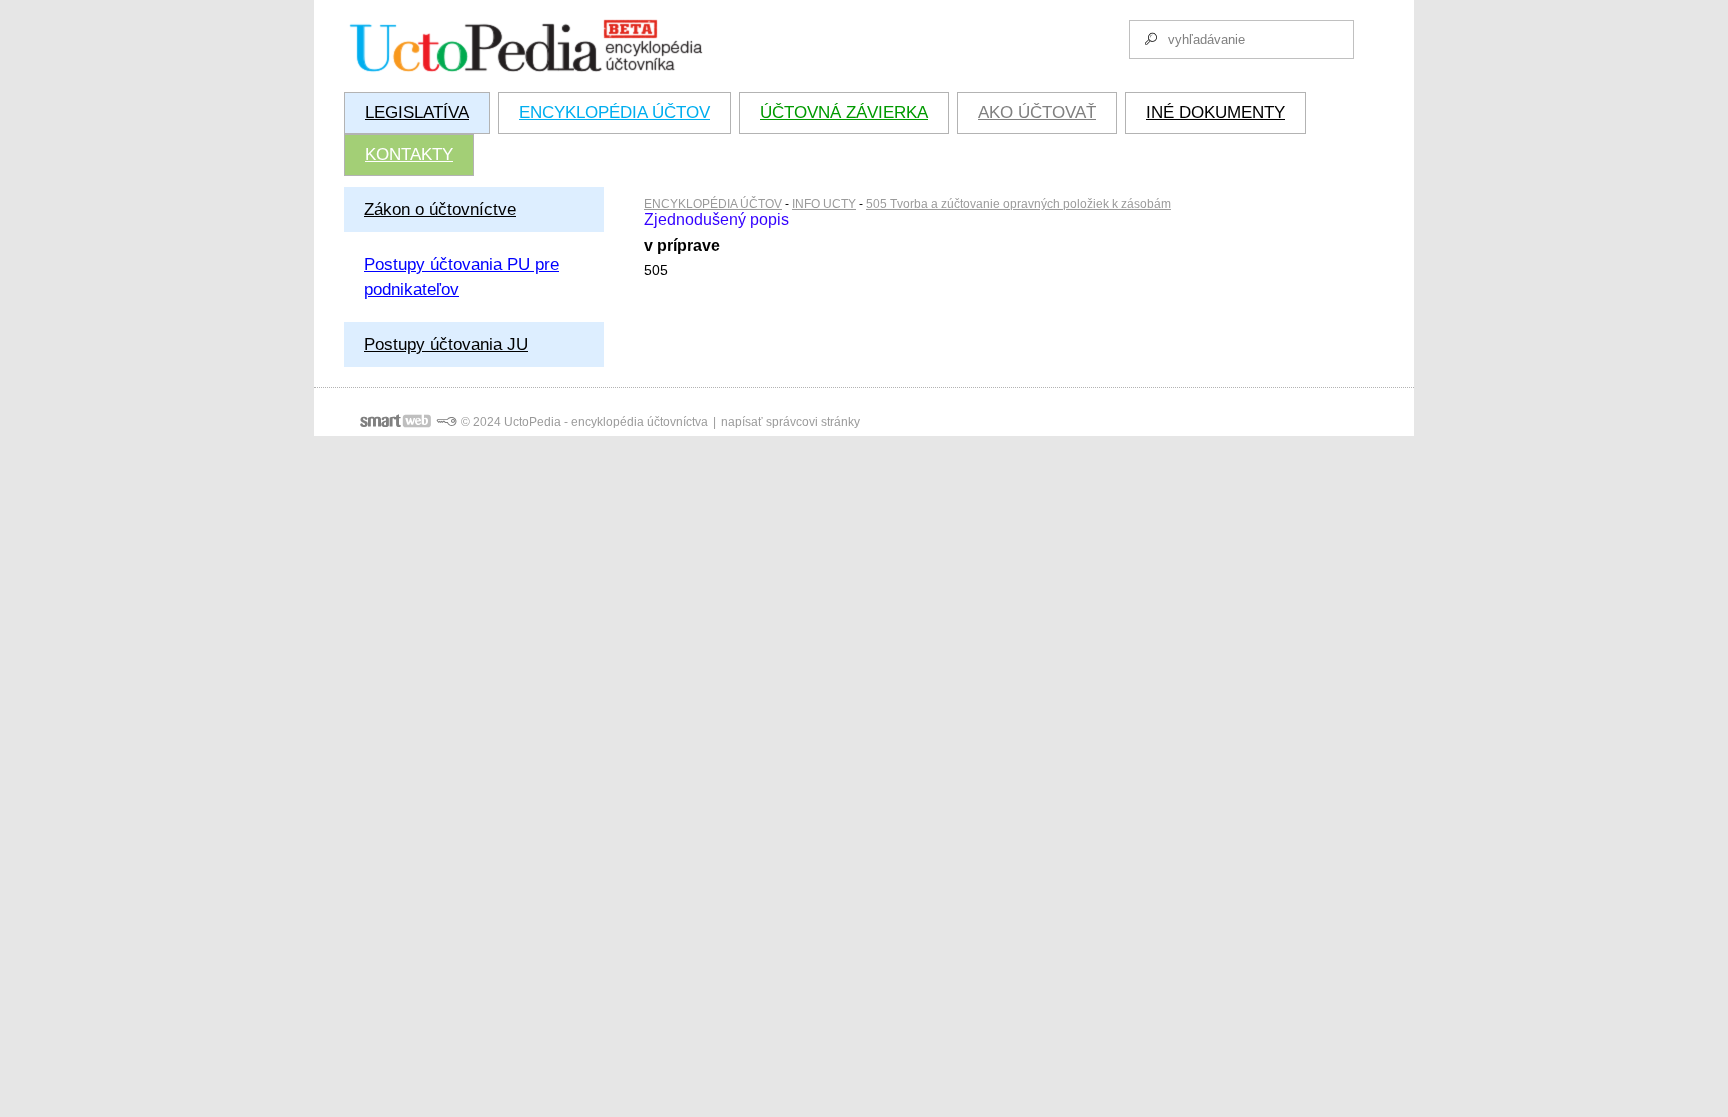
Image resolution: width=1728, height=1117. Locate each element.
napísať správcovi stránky (790, 422)
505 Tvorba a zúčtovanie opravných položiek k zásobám (1018, 204)
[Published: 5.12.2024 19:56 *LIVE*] (446, 422)
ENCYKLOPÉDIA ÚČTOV (713, 204)
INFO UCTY (824, 204)
